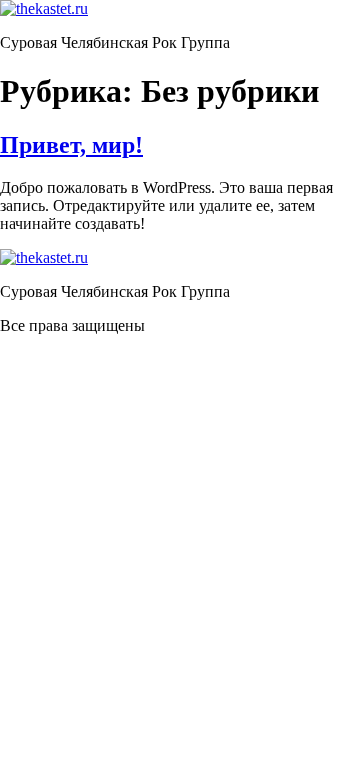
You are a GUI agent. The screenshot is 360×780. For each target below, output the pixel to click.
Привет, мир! (71, 145)
